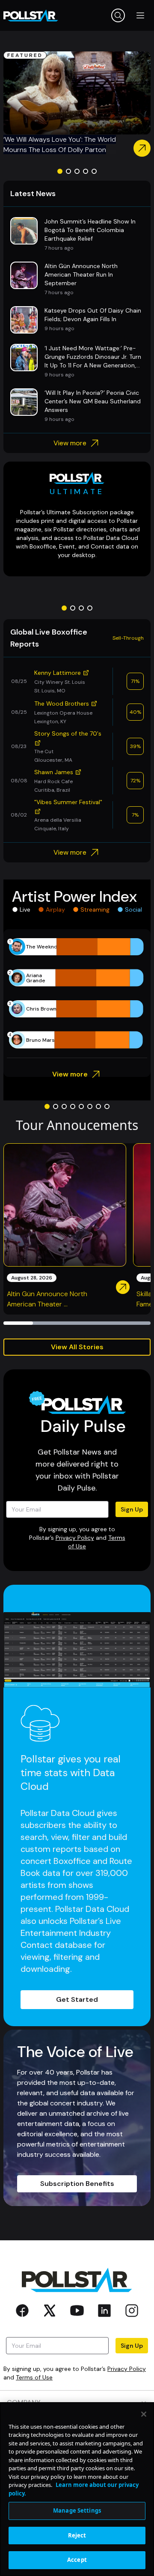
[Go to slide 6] (90, 1106)
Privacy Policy (75, 1538)
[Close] (144, 2414)
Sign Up (132, 1509)
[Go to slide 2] (68, 171)
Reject (77, 2535)
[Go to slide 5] (94, 171)
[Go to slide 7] (98, 1106)
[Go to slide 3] (77, 171)
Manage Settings (77, 2510)
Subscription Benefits (77, 2184)
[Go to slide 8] (107, 1106)
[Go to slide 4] (86, 171)
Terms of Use (34, 2377)
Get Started (77, 1999)
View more (70, 443)
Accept (77, 2560)
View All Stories (77, 1347)
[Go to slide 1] (60, 171)
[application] (77, 993)
